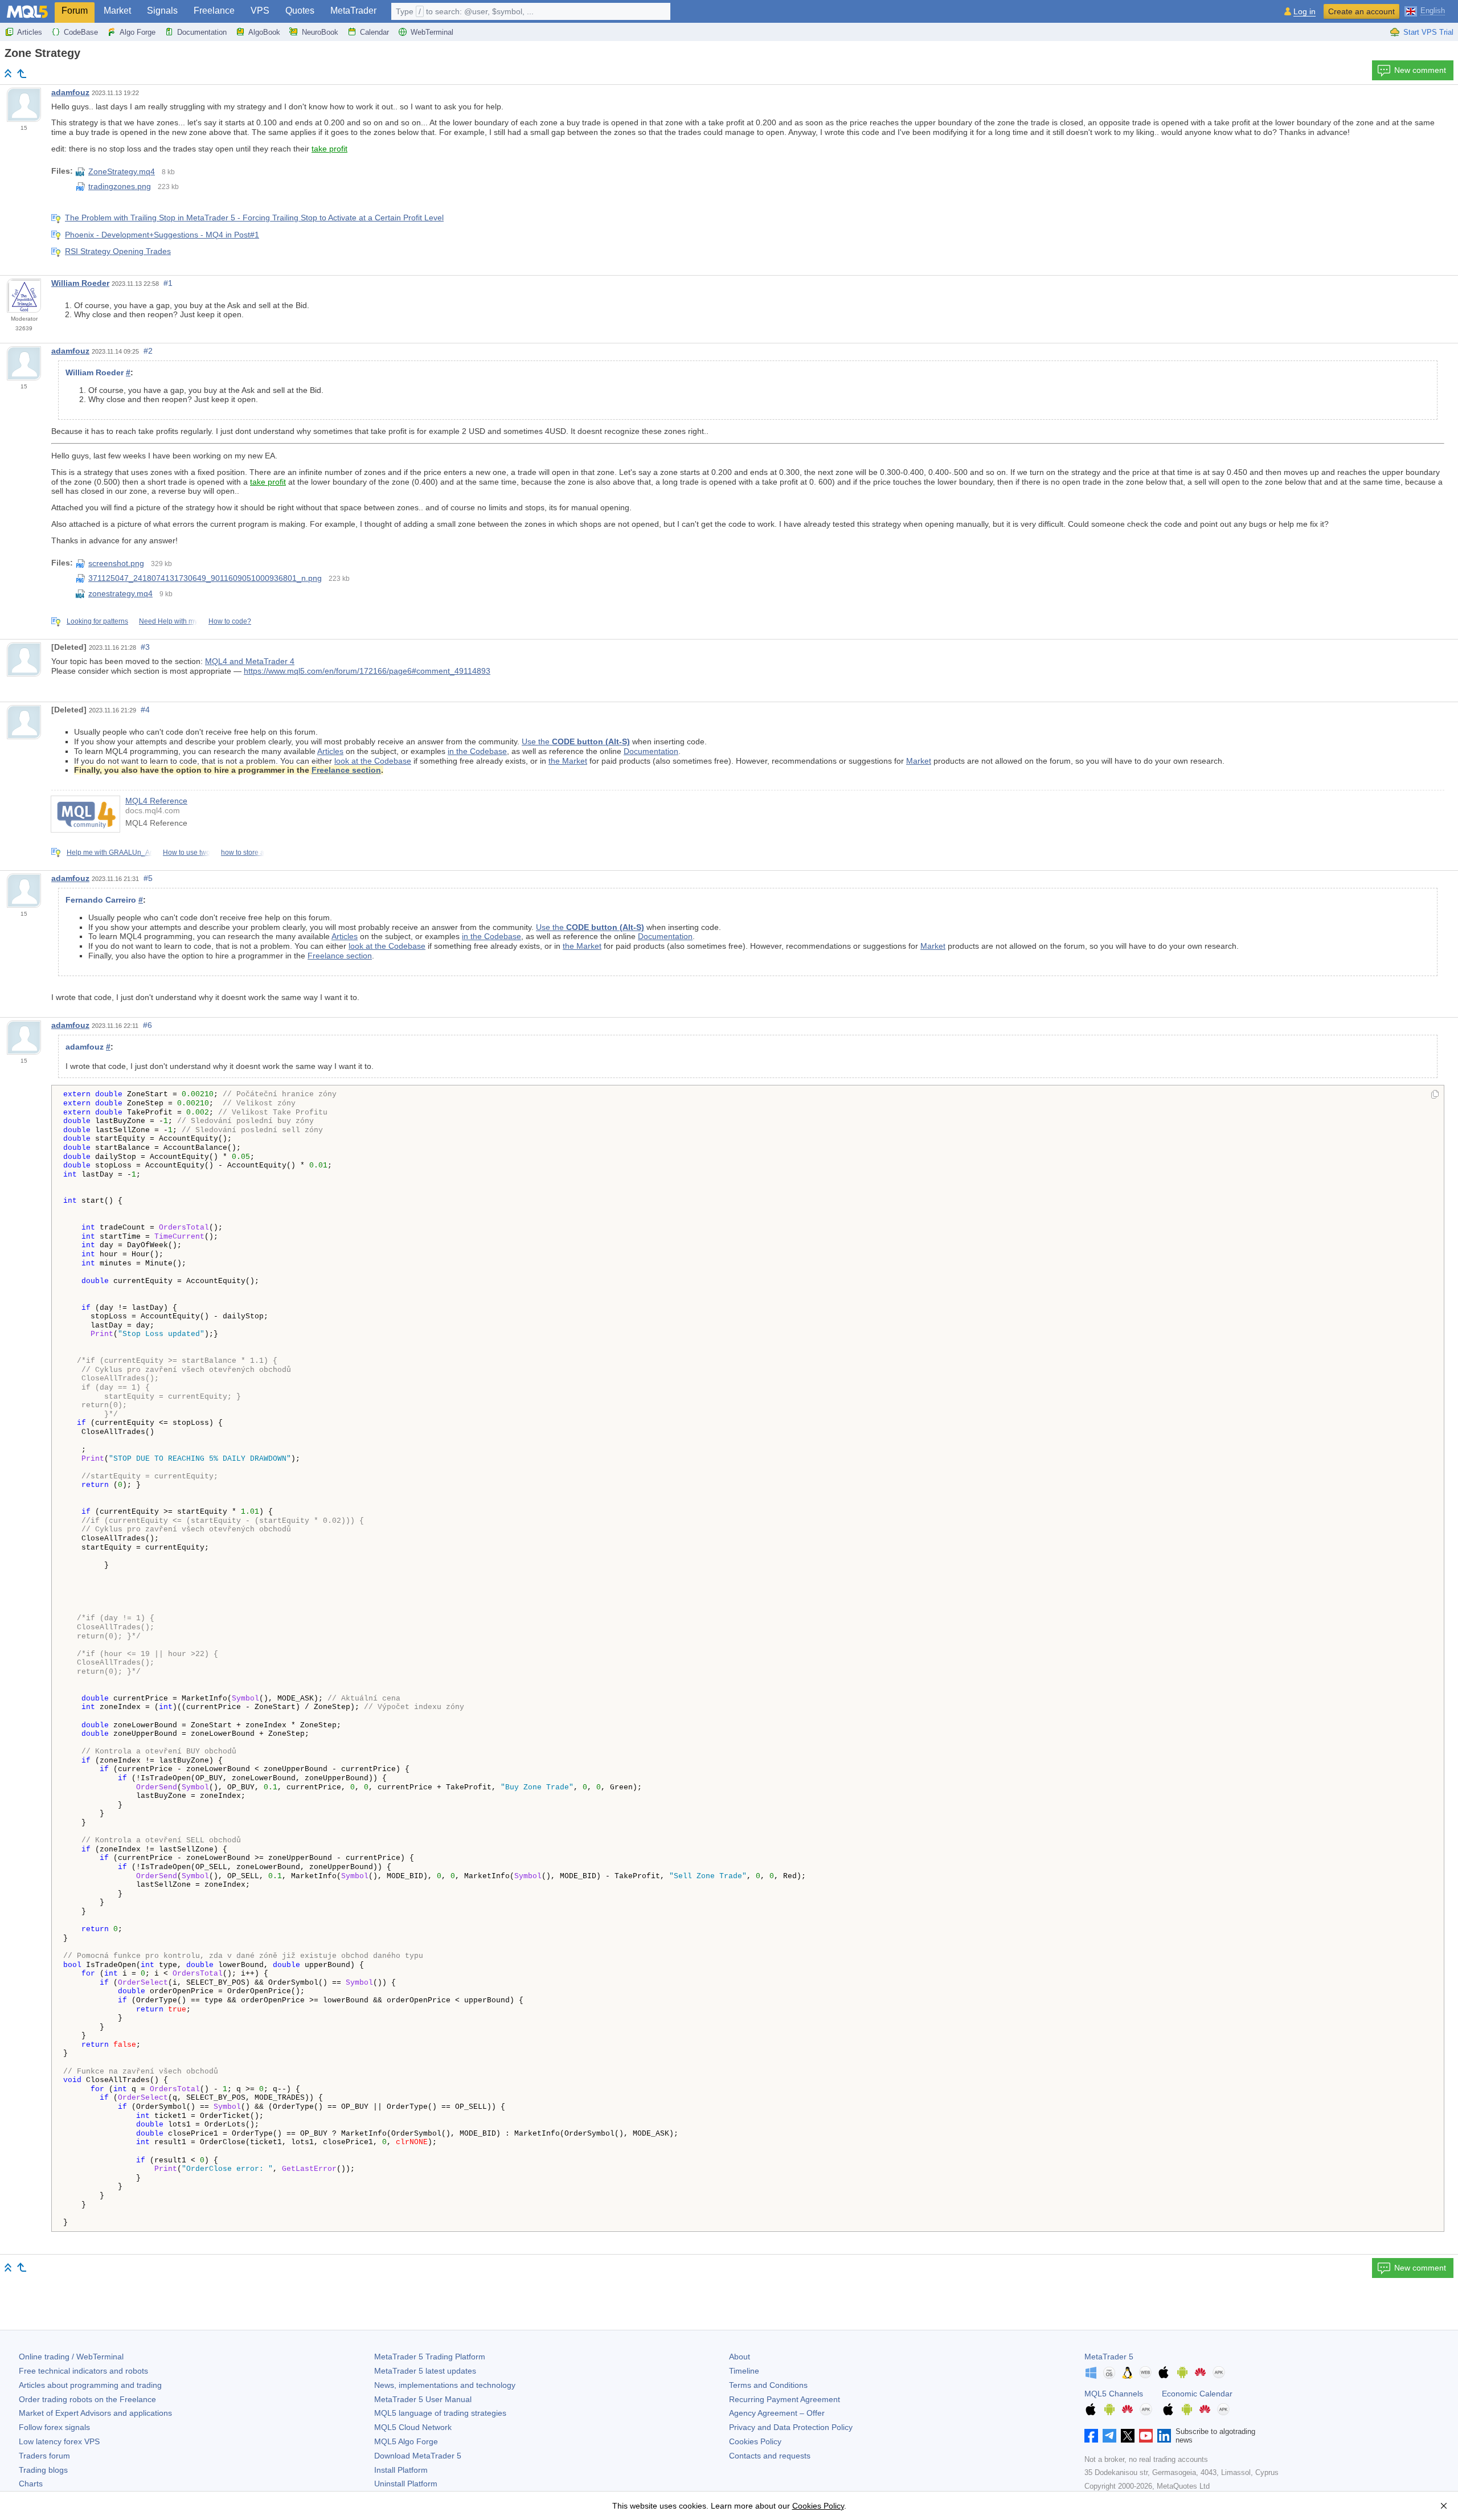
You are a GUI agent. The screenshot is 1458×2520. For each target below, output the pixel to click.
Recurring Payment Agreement (785, 2399)
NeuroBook (320, 32)
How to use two (187, 853)
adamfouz (70, 92)
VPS (260, 11)
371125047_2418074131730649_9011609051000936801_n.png (205, 578)
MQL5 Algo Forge (406, 2441)
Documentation (202, 32)
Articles (30, 32)
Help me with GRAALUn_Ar (109, 853)
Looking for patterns (97, 621)
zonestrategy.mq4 (120, 593)
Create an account (1361, 11)
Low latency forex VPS (59, 2441)
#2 (148, 351)
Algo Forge (138, 32)
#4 (145, 710)
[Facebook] (1091, 2436)
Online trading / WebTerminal (71, 2357)
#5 (148, 878)
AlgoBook (264, 32)
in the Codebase (477, 751)
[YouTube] (1146, 2436)
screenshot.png (116, 563)
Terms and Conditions (768, 2385)
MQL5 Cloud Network (413, 2427)
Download (418, 2456)
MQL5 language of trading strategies (440, 2413)
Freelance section (346, 770)
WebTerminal (432, 32)
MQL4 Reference (156, 801)
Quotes (300, 11)
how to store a (243, 853)
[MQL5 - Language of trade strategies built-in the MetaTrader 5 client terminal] (27, 12)
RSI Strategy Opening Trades (118, 251)
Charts (31, 2484)
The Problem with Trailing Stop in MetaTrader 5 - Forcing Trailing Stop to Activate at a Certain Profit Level (254, 218)
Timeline (744, 2371)
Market (117, 11)
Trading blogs (43, 2470)
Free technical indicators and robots (83, 2371)
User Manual (423, 2399)
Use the (576, 741)
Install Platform (401, 2470)
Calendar (374, 32)
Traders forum (44, 2456)
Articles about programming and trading (90, 2385)
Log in (1305, 12)
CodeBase (81, 32)
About (740, 2357)
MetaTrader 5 (1109, 2357)
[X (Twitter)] (1128, 2436)
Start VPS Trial (1428, 32)
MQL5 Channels (1114, 2394)
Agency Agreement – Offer (777, 2413)
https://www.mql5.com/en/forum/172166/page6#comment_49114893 (367, 671)
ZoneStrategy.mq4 (122, 171)
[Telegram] (1109, 2436)
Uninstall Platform (406, 2484)
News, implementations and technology (445, 2385)
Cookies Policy (755, 2441)
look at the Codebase (373, 761)
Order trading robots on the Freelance (87, 2399)
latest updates (425, 2371)
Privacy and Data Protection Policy (791, 2427)
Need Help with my (168, 621)
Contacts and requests (770, 2456)
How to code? (230, 621)
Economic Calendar (1197, 2394)
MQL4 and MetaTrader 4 (250, 661)
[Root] (8, 73)
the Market (568, 761)
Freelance (214, 11)
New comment (1420, 70)
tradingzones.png (120, 186)
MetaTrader (353, 11)
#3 (145, 647)
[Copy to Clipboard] (1435, 1095)
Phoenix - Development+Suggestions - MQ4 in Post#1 (162, 235)
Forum (75, 11)
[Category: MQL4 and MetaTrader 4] (22, 73)
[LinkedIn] (1164, 2436)
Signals (162, 11)
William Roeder (80, 283)
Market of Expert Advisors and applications (95, 2413)
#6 (148, 1025)
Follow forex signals (54, 2427)
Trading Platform (430, 2357)
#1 (168, 283)
